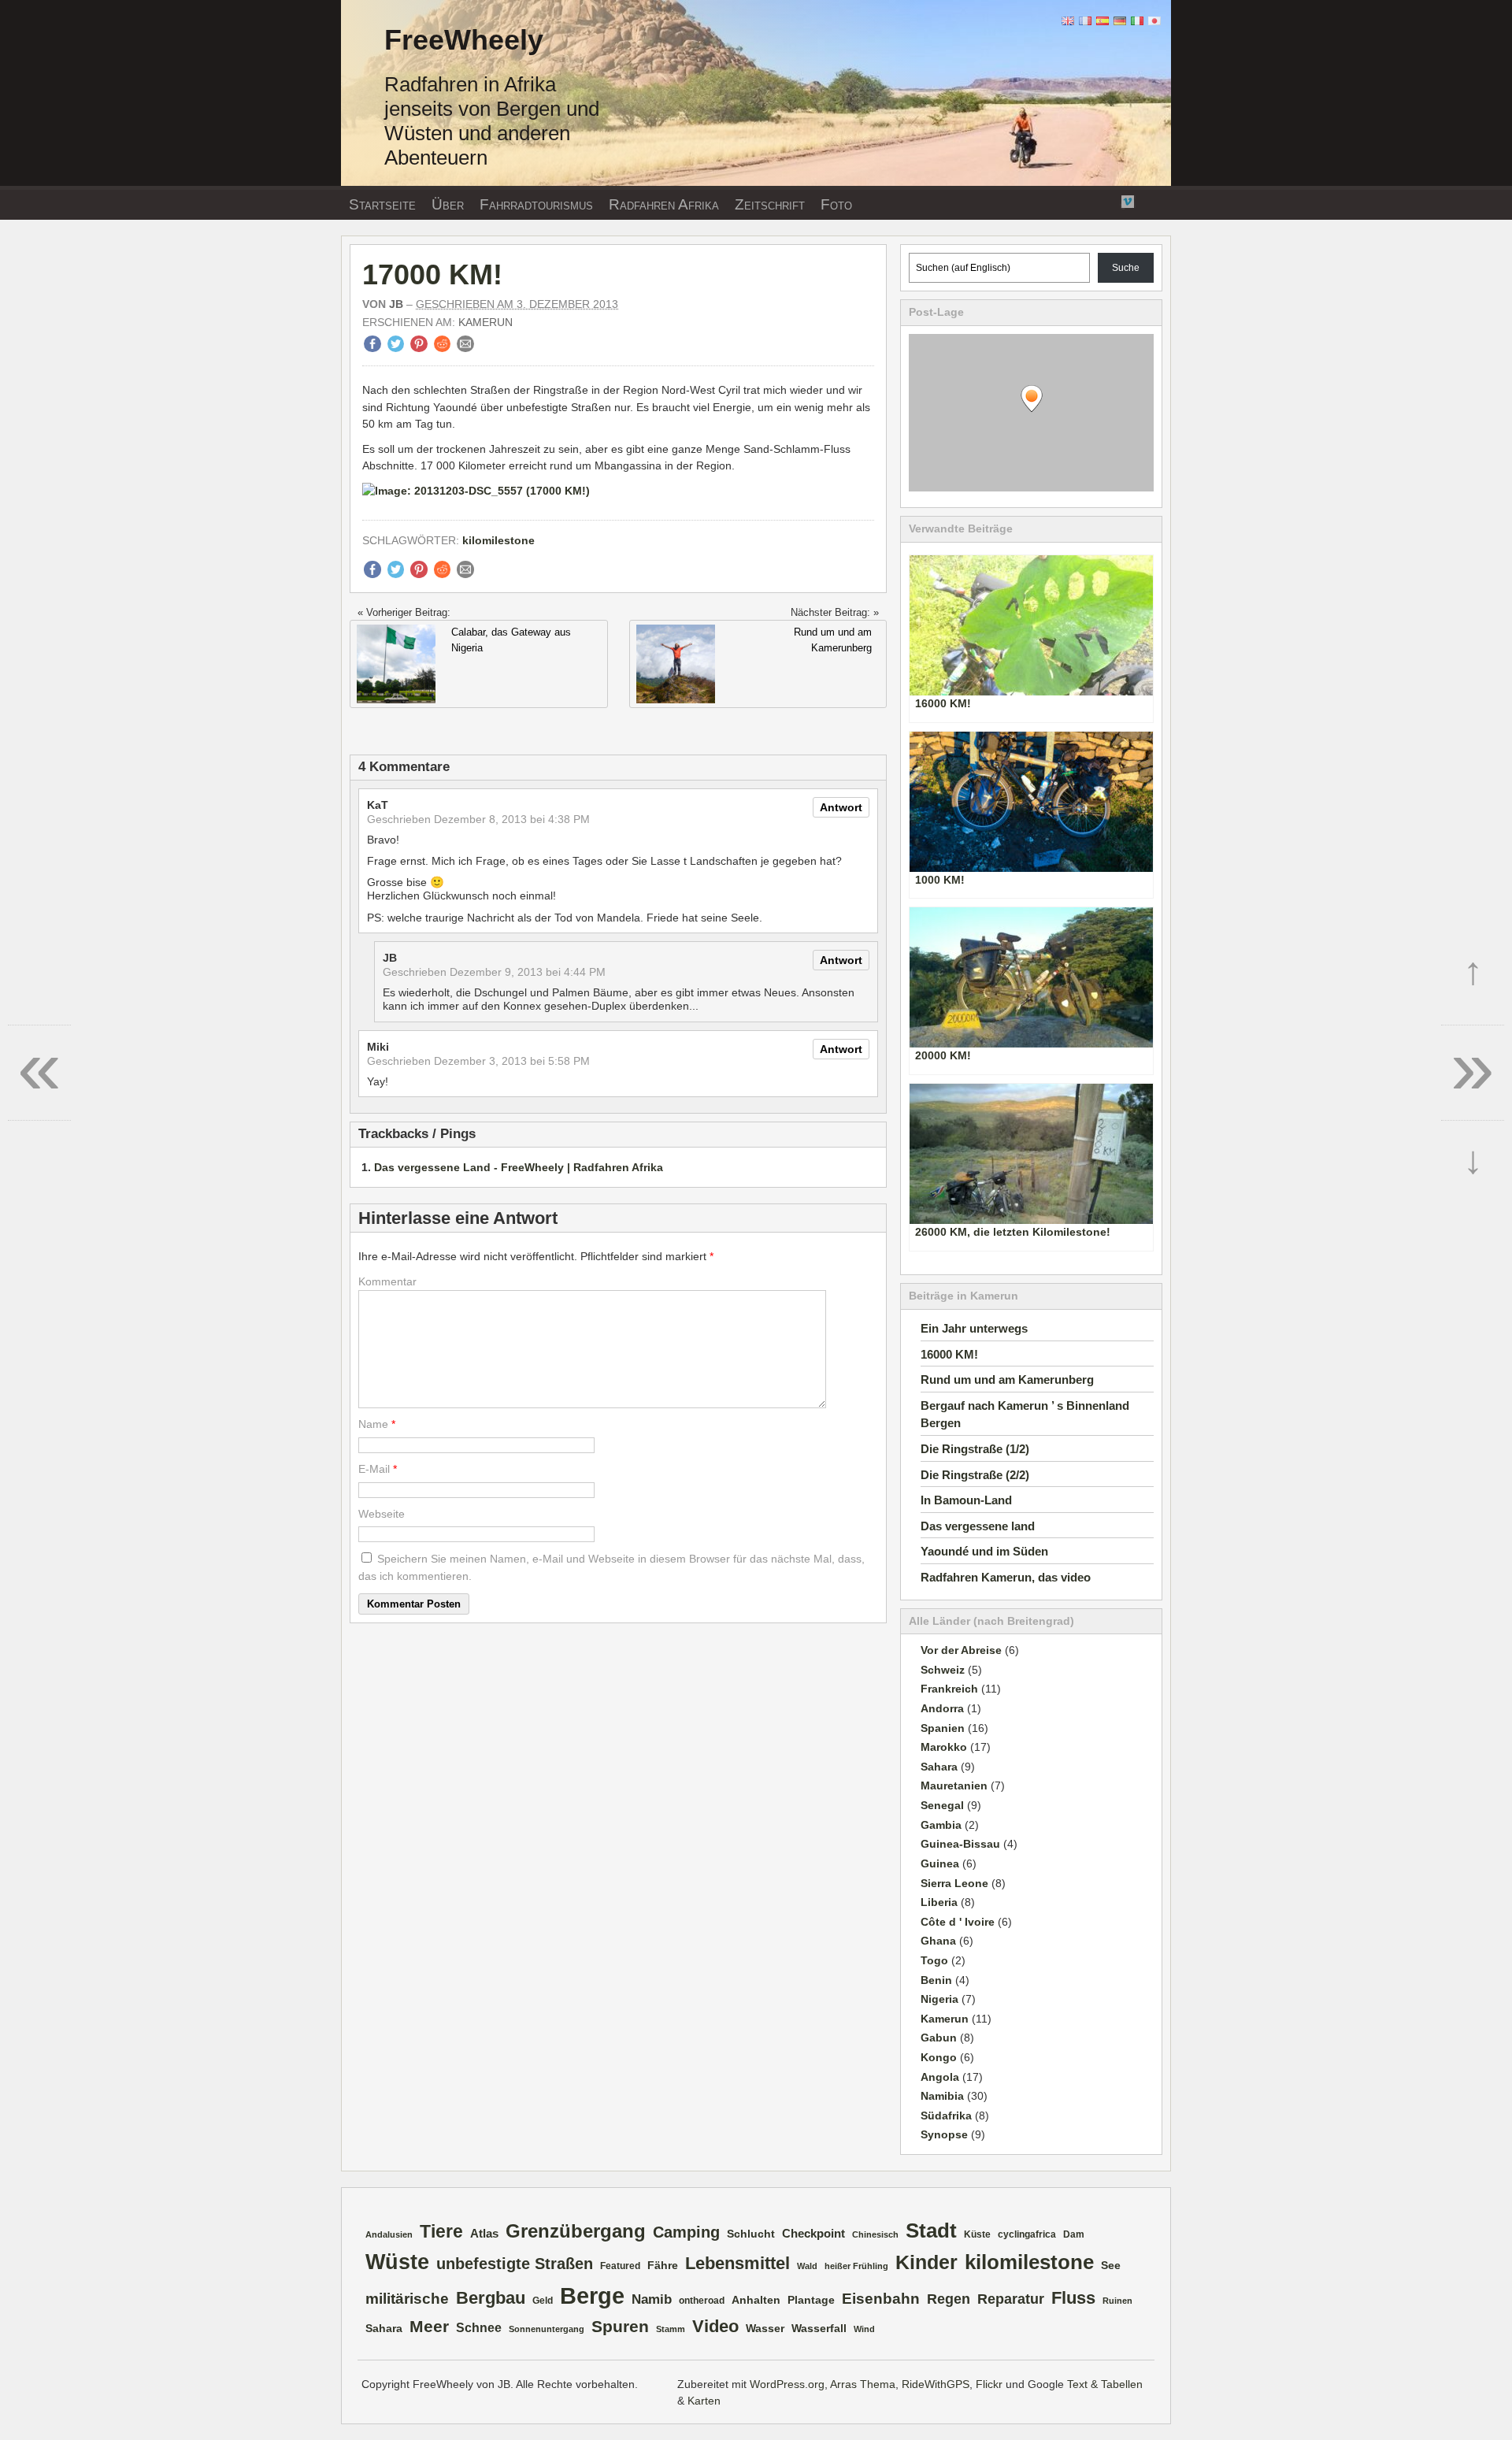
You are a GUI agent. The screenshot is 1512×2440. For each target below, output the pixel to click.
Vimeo (1128, 200)
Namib (652, 2299)
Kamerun (485, 322)
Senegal (942, 1805)
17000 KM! (432, 274)
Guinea (940, 1863)
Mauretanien (954, 1786)
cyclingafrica (1027, 2234)
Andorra (942, 1708)
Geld (543, 2301)
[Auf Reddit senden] (443, 348)
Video (715, 2326)
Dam (1074, 2234)
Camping (686, 2232)
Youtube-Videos (1108, 202)
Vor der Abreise (961, 1650)
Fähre (663, 2266)
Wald (807, 2266)
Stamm (671, 2329)
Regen (949, 2299)
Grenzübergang (576, 2231)
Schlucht (751, 2234)
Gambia (941, 1825)
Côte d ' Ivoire (958, 1922)
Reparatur (1011, 2299)
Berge (592, 2295)
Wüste (397, 2262)
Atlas (484, 2234)
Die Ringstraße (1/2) (975, 1449)
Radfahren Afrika (664, 204)
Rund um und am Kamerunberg (1007, 1379)
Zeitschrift (770, 204)
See (1111, 2266)
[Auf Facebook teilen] (372, 348)
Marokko (944, 1747)
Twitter (1088, 200)
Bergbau (491, 2298)
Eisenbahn (881, 2298)
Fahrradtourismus (536, 204)
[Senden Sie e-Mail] (465, 348)
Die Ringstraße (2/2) (975, 1475)
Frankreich (949, 1689)
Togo (934, 1960)
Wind (864, 2329)
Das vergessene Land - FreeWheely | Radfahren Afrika (519, 1167)
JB (396, 304)
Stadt (931, 2230)
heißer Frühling (856, 2266)
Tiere (441, 2231)
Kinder (926, 2262)
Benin (936, 1980)
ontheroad (702, 2301)
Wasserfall (819, 2329)
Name (373, 1424)
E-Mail (374, 1469)
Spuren (620, 2327)
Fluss (1073, 2298)
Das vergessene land (978, 1526)
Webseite (382, 1514)
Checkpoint (813, 2234)
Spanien (943, 1728)
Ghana (938, 1941)
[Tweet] (396, 348)
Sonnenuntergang (547, 2329)
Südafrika (946, 2116)
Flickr (1069, 200)
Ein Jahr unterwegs (974, 1328)
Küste (977, 2234)
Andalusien (389, 2234)
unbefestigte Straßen (515, 2264)
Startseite (382, 204)
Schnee (479, 2328)
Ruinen (1117, 2301)
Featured (620, 2266)
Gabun (939, 2038)
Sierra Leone (954, 1883)
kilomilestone (498, 540)
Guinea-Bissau (960, 1844)
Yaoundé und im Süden (984, 1551)
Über (448, 204)
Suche (1126, 268)
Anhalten (756, 2300)
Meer (429, 2327)
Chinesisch (875, 2234)
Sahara (939, 1767)
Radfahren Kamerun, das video (1006, 1577)
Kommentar (387, 1281)
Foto (836, 204)
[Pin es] (419, 348)
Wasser (765, 2329)
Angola (940, 2077)
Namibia (942, 2096)
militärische (407, 2298)
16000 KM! (949, 1354)
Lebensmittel (737, 2263)
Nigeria (939, 1999)
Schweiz (943, 1670)
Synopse (944, 2134)
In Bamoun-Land (966, 1500)
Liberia (939, 1902)
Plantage (811, 2300)
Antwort (841, 807)
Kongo (939, 2057)
